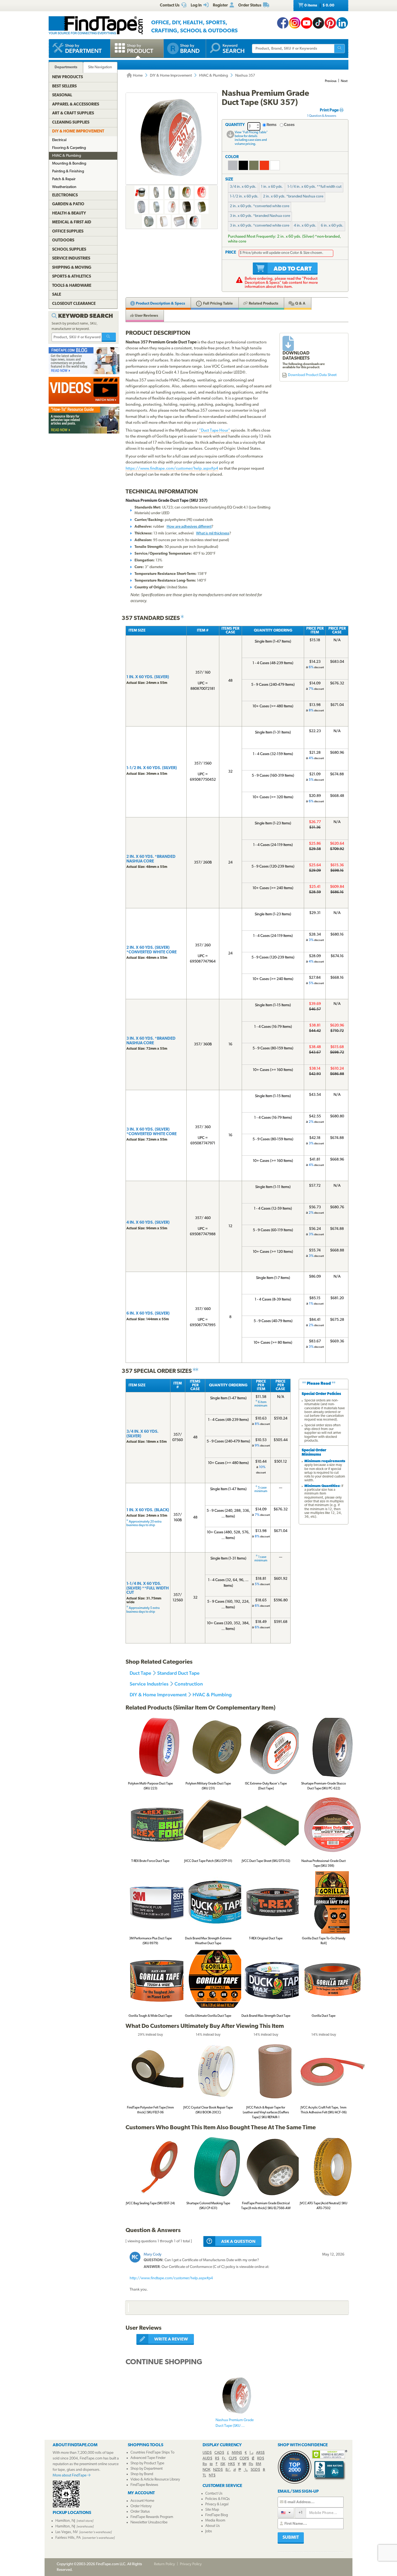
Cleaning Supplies (71, 123)
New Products (68, 77)
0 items (319, 6)
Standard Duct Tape (178, 1673)
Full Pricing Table (218, 304)
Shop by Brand (142, 2474)
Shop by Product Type (147, 2463)
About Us (213, 2526)
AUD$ (207, 2459)
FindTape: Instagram (295, 23)
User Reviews (146, 316)
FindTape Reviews (144, 2485)
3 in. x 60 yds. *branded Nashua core (260, 216)
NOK (206, 2470)
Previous (331, 81)
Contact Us (214, 2494)
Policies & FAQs (218, 2499)
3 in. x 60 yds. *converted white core (260, 226)
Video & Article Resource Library (155, 2480)
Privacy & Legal (217, 2504)
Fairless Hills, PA (68, 2538)
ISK (223, 2464)
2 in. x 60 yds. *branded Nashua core (293, 197)
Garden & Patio (68, 204)
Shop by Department (147, 2469)
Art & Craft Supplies (73, 113)
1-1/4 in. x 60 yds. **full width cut (314, 187)
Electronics (65, 195)
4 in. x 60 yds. (305, 226)
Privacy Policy (191, 2564)
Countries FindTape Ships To (152, 2453)
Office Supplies (68, 232)
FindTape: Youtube (307, 23)
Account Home (142, 2501)
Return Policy (164, 2564)
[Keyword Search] (109, 337)
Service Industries (149, 1684)
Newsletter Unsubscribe (149, 2522)
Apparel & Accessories (76, 105)
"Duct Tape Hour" (215, 431)
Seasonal (62, 95)
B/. (228, 2470)
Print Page (330, 110)
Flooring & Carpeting (69, 148)
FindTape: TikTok (318, 23)
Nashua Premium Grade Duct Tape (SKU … (235, 2423)
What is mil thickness (213, 533)
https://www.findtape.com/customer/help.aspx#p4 (172, 469)
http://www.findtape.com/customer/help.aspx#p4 (171, 2278)
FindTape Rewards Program (152, 2517)
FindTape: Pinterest (330, 23)
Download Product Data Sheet (312, 375)
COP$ (244, 2459)
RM (258, 2464)
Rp (205, 2464)
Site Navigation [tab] (100, 67)
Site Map (212, 2510)
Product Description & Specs (160, 304)
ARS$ (260, 2453)
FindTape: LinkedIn (342, 23)
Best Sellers (64, 86)
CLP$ (233, 2459)
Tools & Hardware (72, 286)
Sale (57, 295)
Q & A (300, 304)
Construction (189, 1684)
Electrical (59, 140)
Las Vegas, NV (67, 2532)
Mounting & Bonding (69, 164)
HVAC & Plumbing (213, 76)
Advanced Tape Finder (148, 2458)
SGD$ (255, 2470)
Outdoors (63, 240)
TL (204, 2476)
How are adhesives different (189, 527)
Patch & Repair (64, 179)
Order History (141, 2506)
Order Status (140, 2512)
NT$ (212, 2476)
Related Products (263, 304)
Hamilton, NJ (65, 2521)
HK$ (231, 2464)
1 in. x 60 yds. (272, 187)
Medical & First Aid (72, 222)
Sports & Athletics (72, 277)
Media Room (215, 2521)
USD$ (207, 2453)
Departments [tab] (66, 67)
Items (272, 125)
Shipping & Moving (72, 268)
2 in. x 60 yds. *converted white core (260, 206)
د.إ (251, 2453)
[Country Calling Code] (286, 2512)
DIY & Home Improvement (171, 76)
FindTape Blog (217, 2515)
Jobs (209, 2531)
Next (344, 81)
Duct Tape (140, 1673)
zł (235, 2470)
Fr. (224, 2459)
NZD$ (218, 2470)
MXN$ (237, 2453)
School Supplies (69, 250)
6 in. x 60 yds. (332, 226)
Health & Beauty (69, 214)
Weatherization (64, 187)
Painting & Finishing (68, 171)
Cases (289, 125)
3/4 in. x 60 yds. (243, 187)
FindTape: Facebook (283, 23)
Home (137, 76)
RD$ (261, 2459)
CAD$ (219, 2453)
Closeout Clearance (74, 304)
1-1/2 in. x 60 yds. (244, 197)
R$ (217, 2459)
